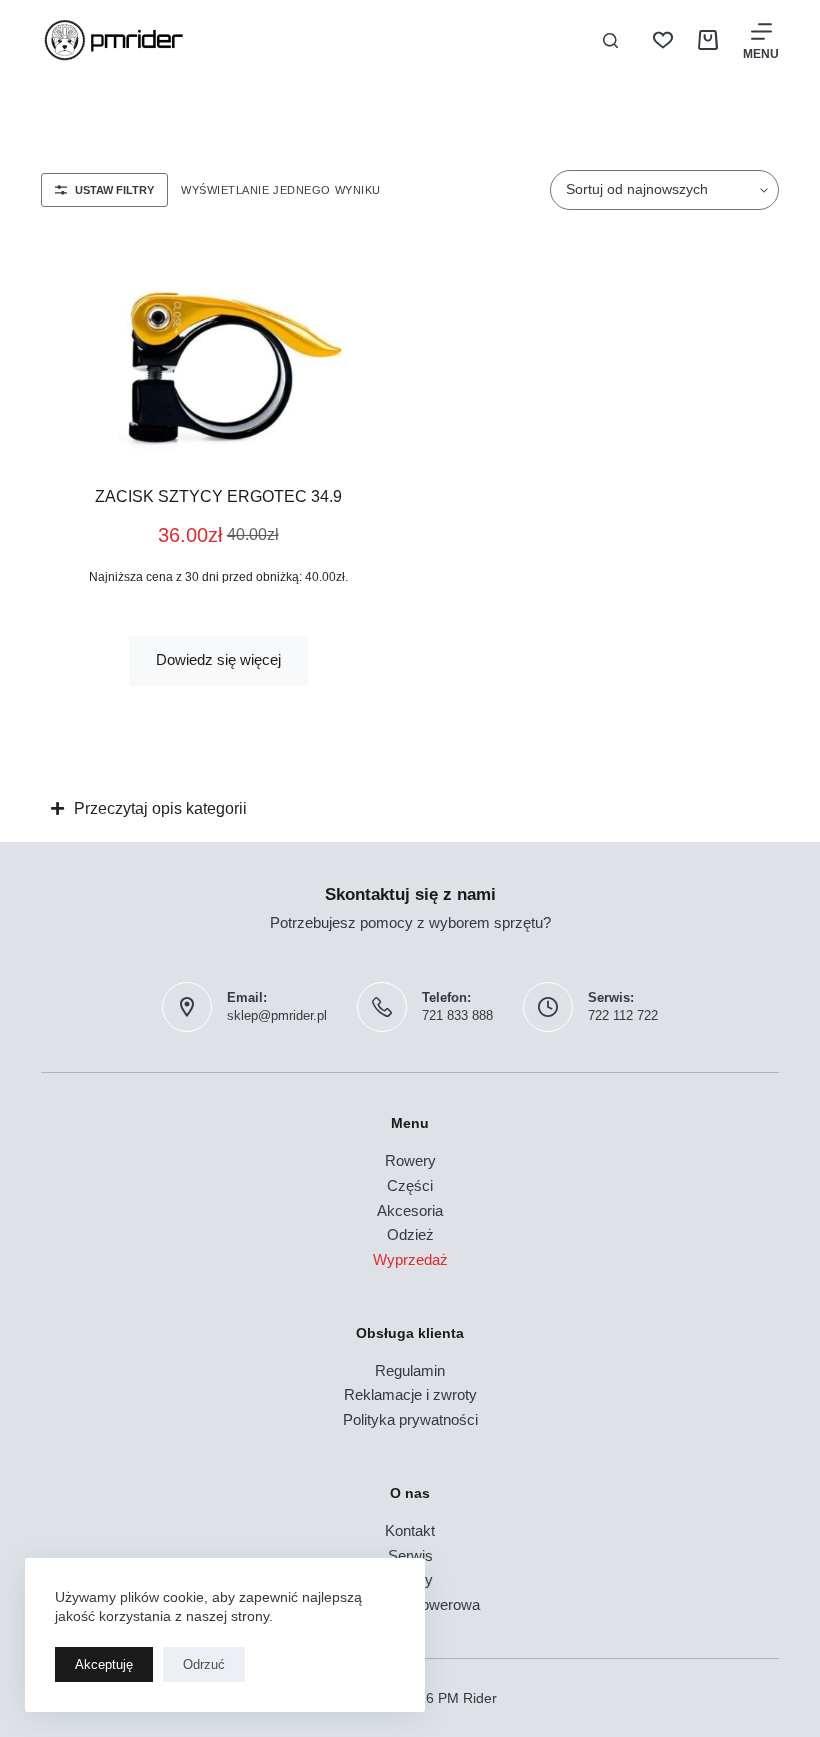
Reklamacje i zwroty (410, 1394)
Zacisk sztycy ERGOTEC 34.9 (218, 496)
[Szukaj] (610, 40)
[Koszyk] (708, 40)
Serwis (410, 1555)
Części (410, 1185)
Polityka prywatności (410, 1419)
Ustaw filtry (114, 190)
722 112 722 (623, 1015)
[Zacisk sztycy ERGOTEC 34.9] (218, 345)
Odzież (410, 1234)
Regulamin (410, 1370)
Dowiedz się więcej (218, 659)
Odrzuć (204, 1664)
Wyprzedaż (410, 1259)
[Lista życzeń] (663, 40)
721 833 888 (457, 1015)
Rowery (410, 1160)
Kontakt (410, 1530)
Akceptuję (104, 1664)
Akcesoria (410, 1210)
